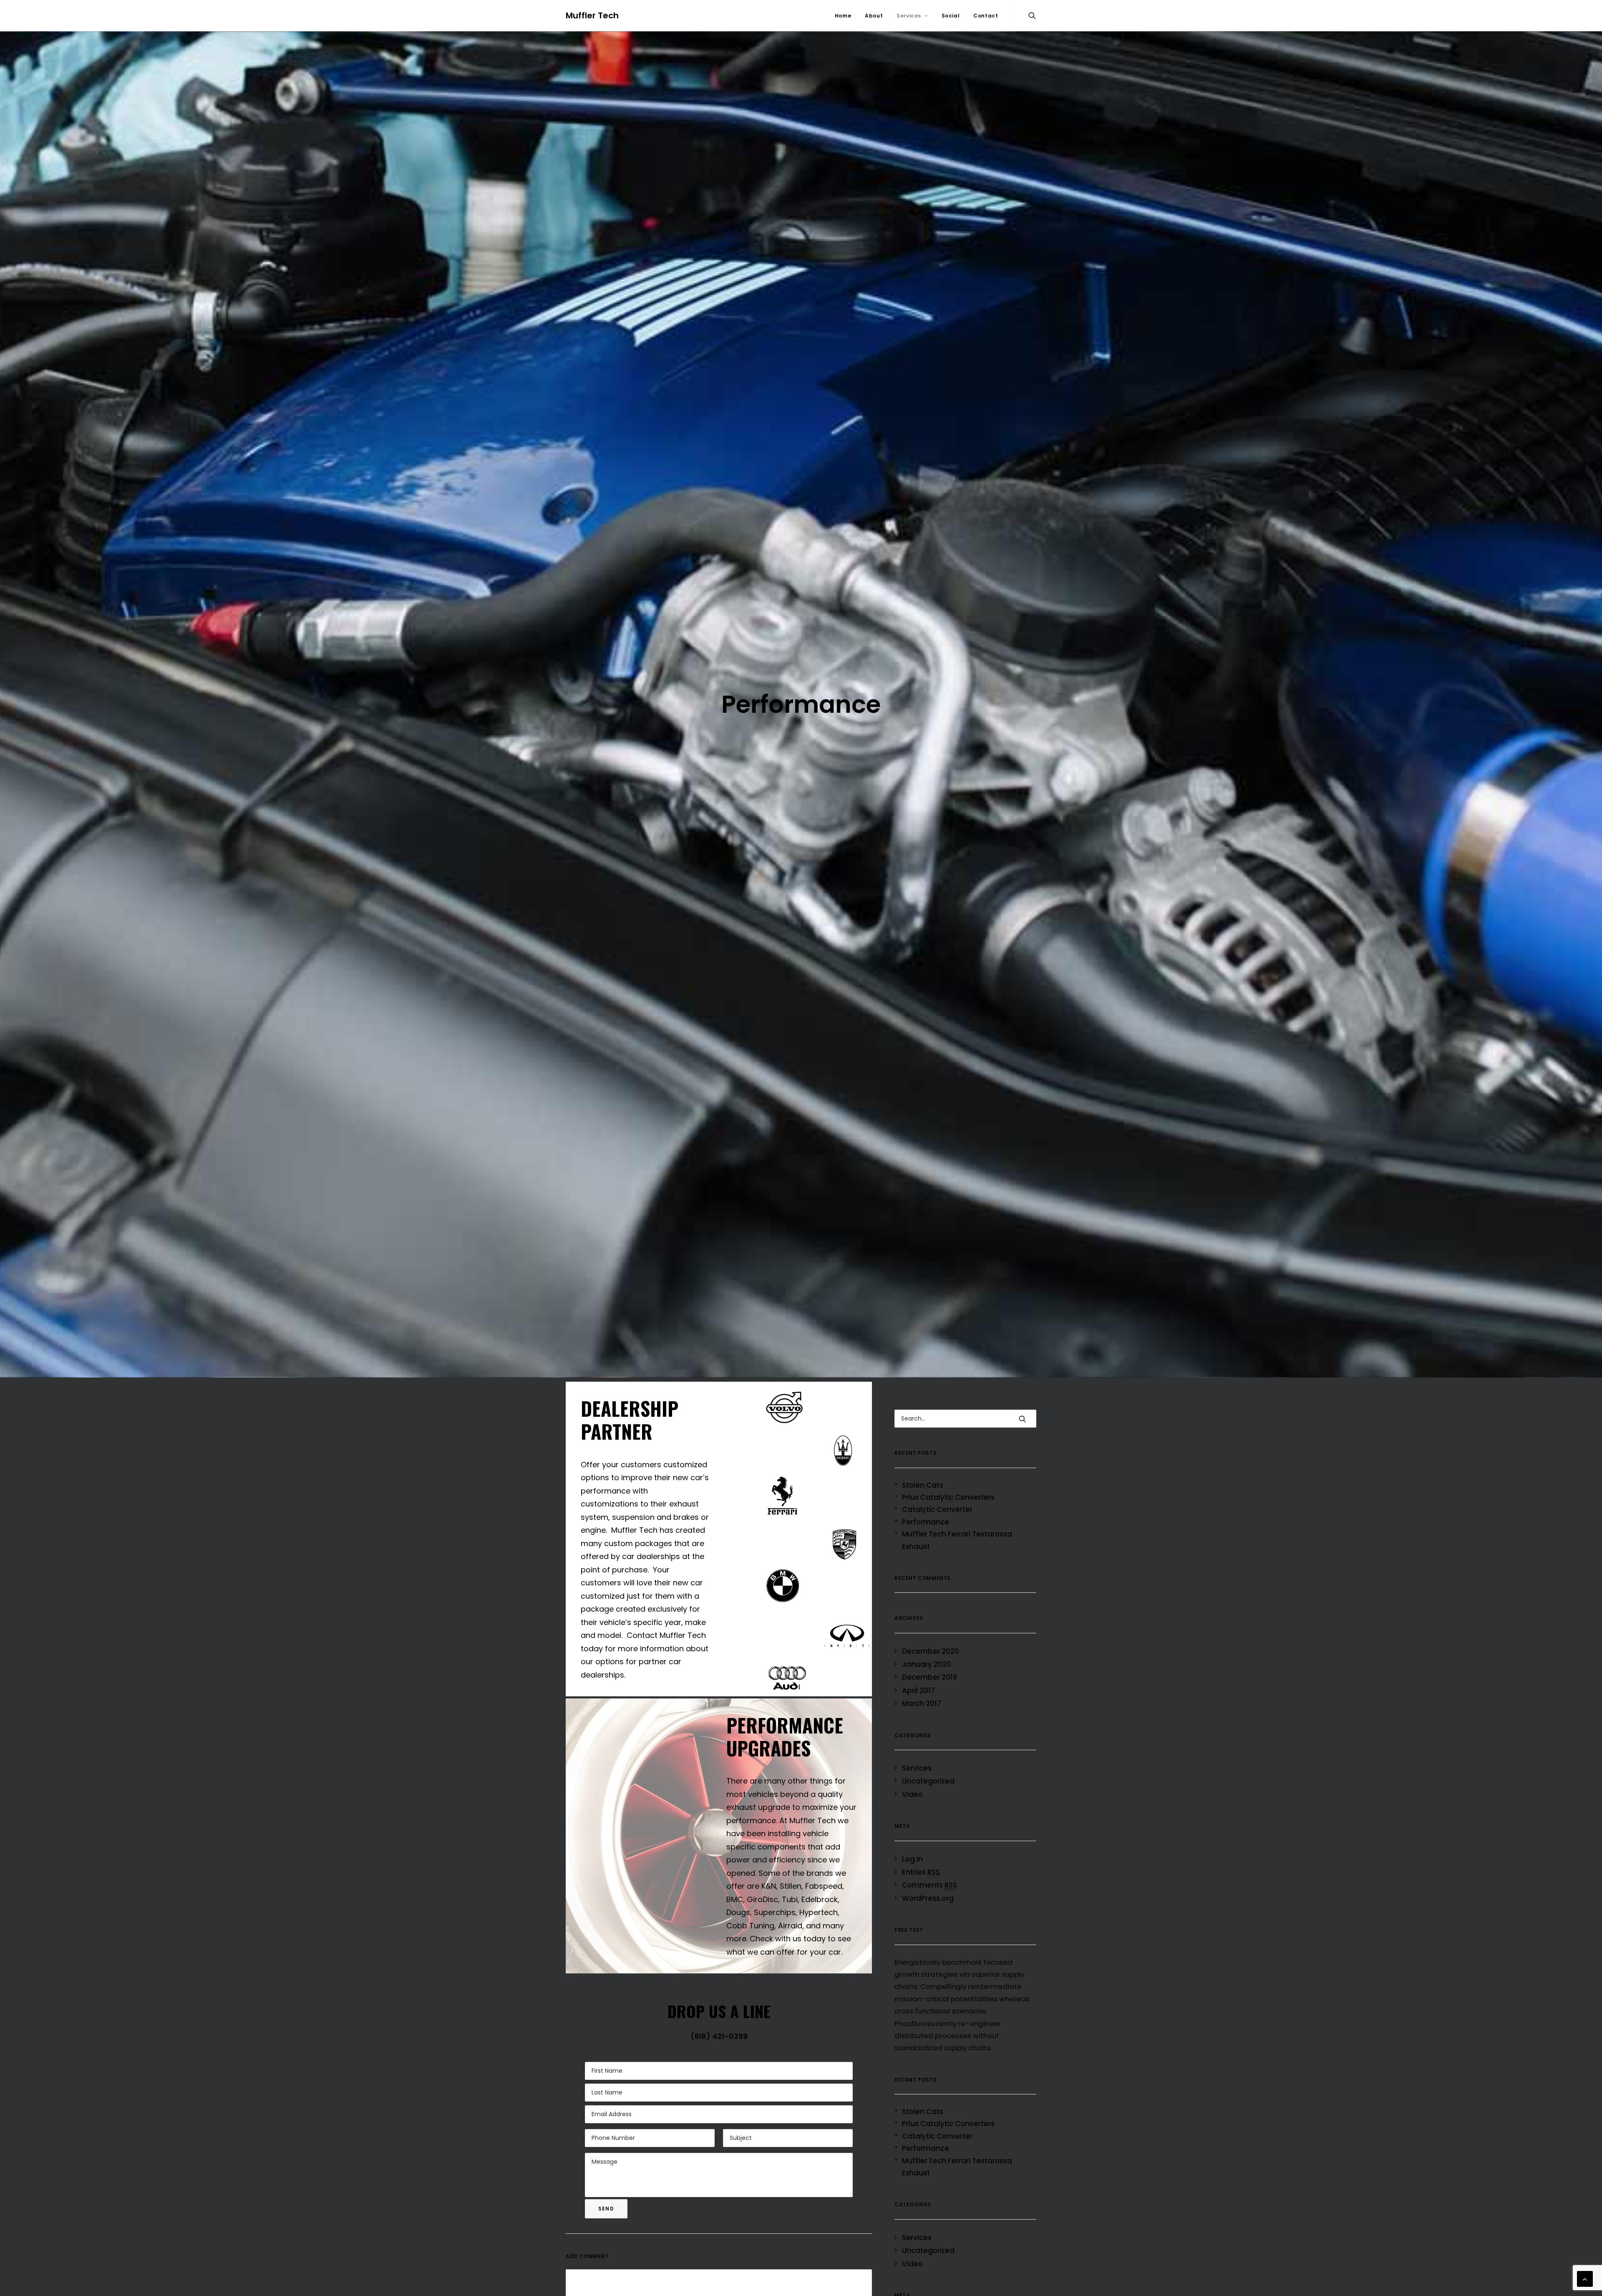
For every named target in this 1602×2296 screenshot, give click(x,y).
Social (951, 16)
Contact (986, 16)
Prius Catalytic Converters (948, 1497)
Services (909, 16)
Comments (929, 1885)
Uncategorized (928, 1781)
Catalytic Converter (937, 1509)
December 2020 (931, 1651)
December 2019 (929, 1677)
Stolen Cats (923, 1485)
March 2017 (922, 1703)
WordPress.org (928, 1898)
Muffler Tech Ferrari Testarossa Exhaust (957, 1540)
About (874, 16)
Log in (912, 1859)
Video (912, 1794)
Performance (926, 1522)
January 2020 (927, 1664)
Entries (921, 1872)
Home (843, 16)
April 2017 (918, 1690)
